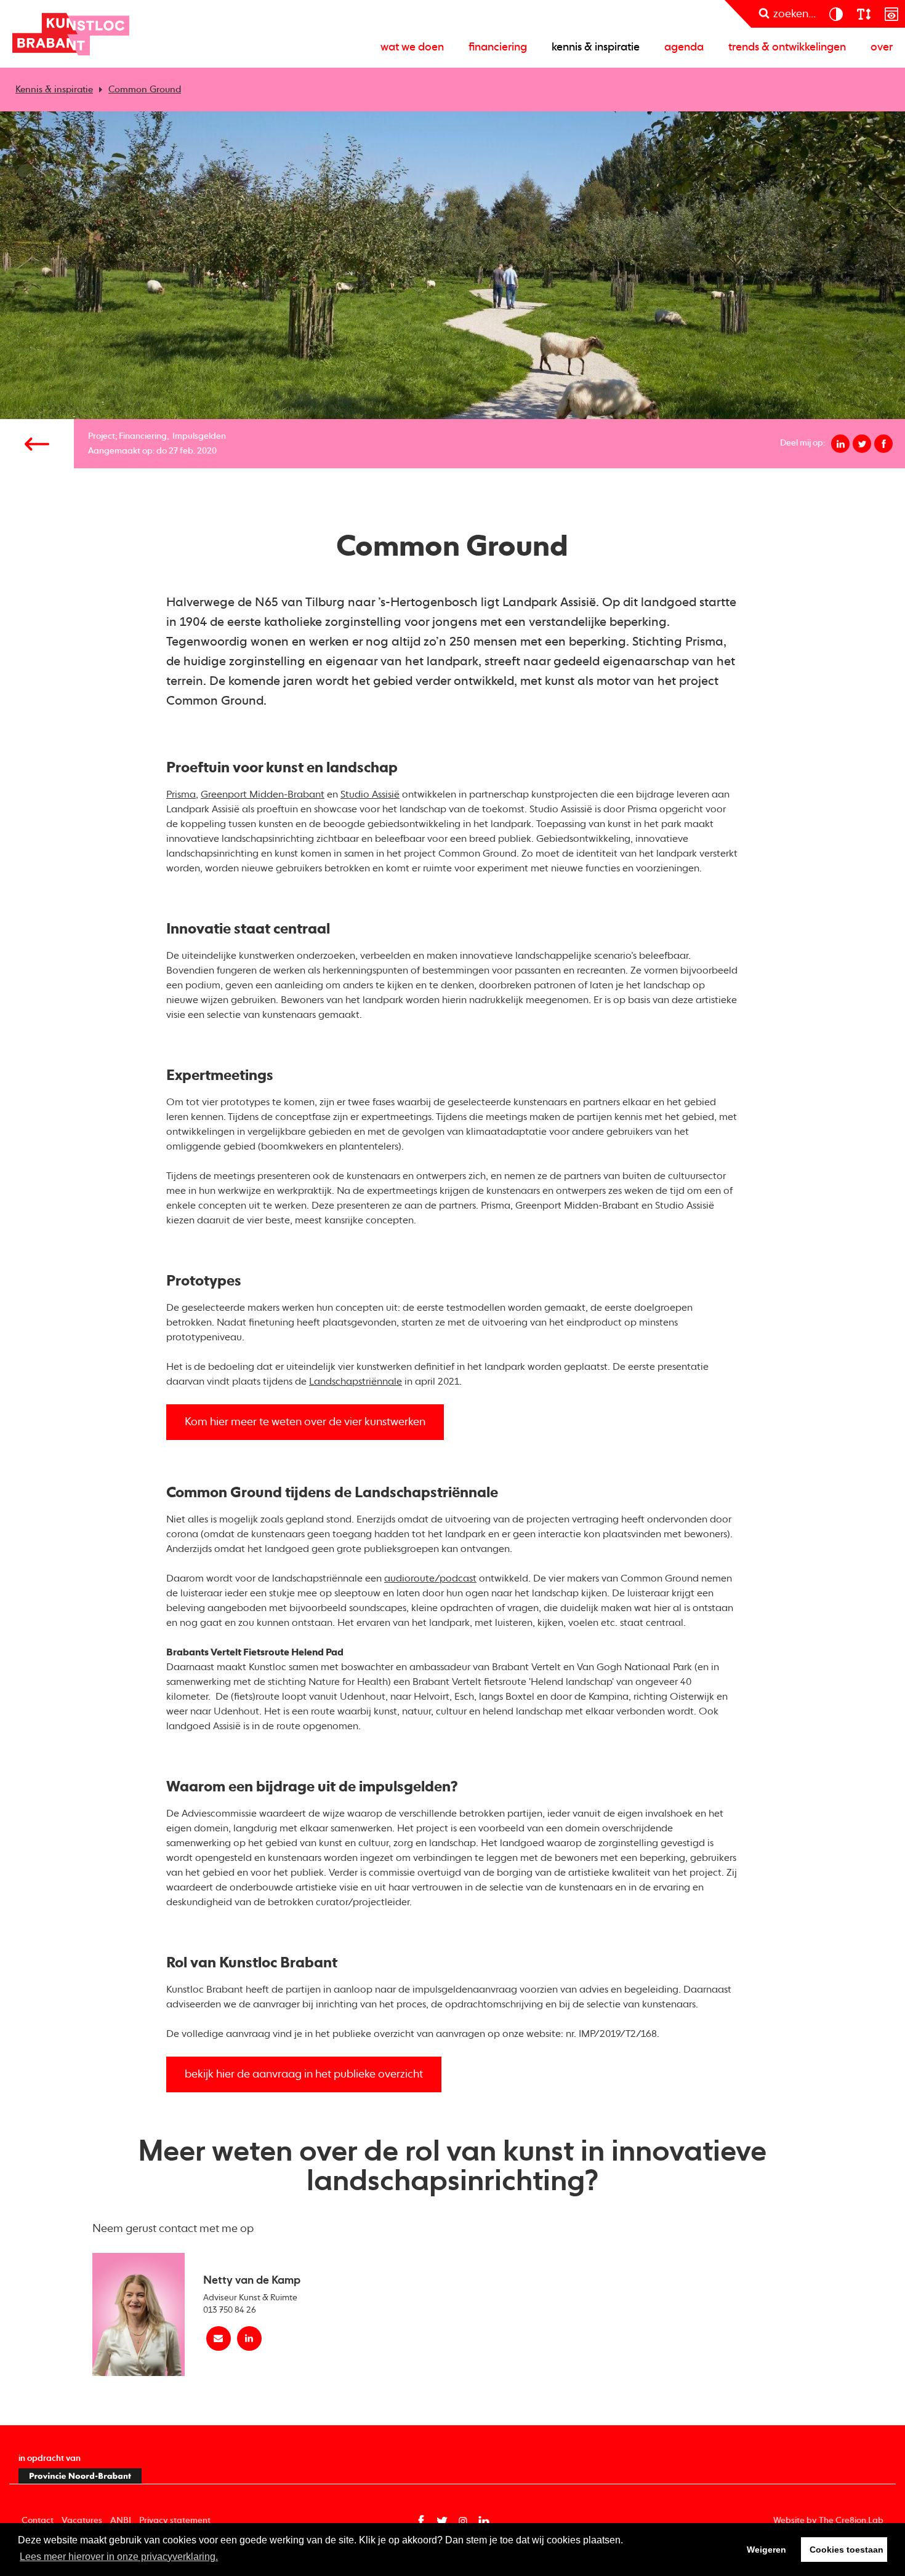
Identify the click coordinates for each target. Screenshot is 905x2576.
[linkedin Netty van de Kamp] (249, 2338)
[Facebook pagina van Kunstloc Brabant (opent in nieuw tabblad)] (421, 2521)
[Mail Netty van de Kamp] (219, 2338)
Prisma (181, 795)
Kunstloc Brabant (71, 34)
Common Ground (145, 90)
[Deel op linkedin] (840, 444)
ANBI (121, 2521)
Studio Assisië (370, 795)
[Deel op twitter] (862, 444)
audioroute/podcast (430, 1579)
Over (882, 47)
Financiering (498, 47)
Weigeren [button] (766, 2550)
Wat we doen (412, 47)
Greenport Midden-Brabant (263, 795)
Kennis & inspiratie (596, 47)
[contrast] (836, 14)
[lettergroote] (863, 14)
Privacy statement (175, 2521)
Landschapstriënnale (356, 1382)
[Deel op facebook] (883, 444)
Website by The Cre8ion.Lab (828, 2521)
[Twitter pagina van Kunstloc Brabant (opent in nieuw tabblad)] (442, 2521)
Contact (38, 2521)
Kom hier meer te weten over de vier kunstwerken (305, 1422)
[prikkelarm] (891, 14)
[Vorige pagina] (37, 444)
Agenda (684, 47)
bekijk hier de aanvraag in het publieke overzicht (304, 2074)
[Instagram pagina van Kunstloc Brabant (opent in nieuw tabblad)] (463, 2521)
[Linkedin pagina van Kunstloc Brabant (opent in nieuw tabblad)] (484, 2521)
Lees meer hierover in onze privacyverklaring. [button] (119, 2557)
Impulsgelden (199, 436)
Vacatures (82, 2521)
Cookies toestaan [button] (847, 2550)
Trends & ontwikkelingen (787, 47)
